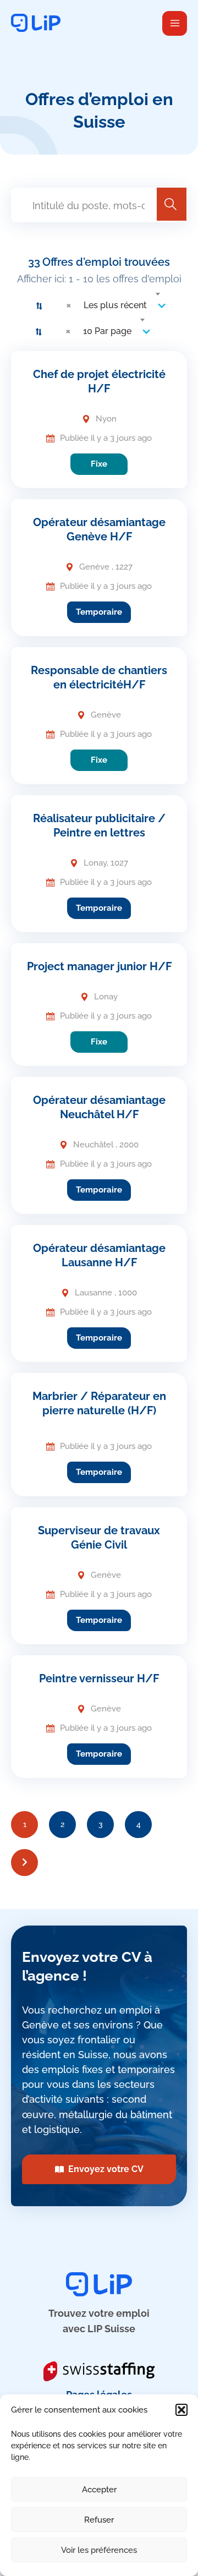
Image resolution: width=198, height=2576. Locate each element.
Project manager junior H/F (99, 966)
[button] (182, 2410)
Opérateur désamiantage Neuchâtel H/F (99, 1107)
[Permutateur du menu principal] (175, 23)
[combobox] (112, 305)
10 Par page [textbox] (107, 331)
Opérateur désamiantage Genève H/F (99, 529)
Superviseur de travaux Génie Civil (99, 1538)
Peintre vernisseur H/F (99, 1678)
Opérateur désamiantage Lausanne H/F (99, 1255)
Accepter (99, 2490)
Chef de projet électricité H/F (99, 381)
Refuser (99, 2520)
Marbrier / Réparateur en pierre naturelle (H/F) (99, 1403)
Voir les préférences (99, 2550)
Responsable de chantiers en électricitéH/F (99, 677)
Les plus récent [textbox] (115, 305)
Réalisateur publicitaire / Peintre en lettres (99, 825)
